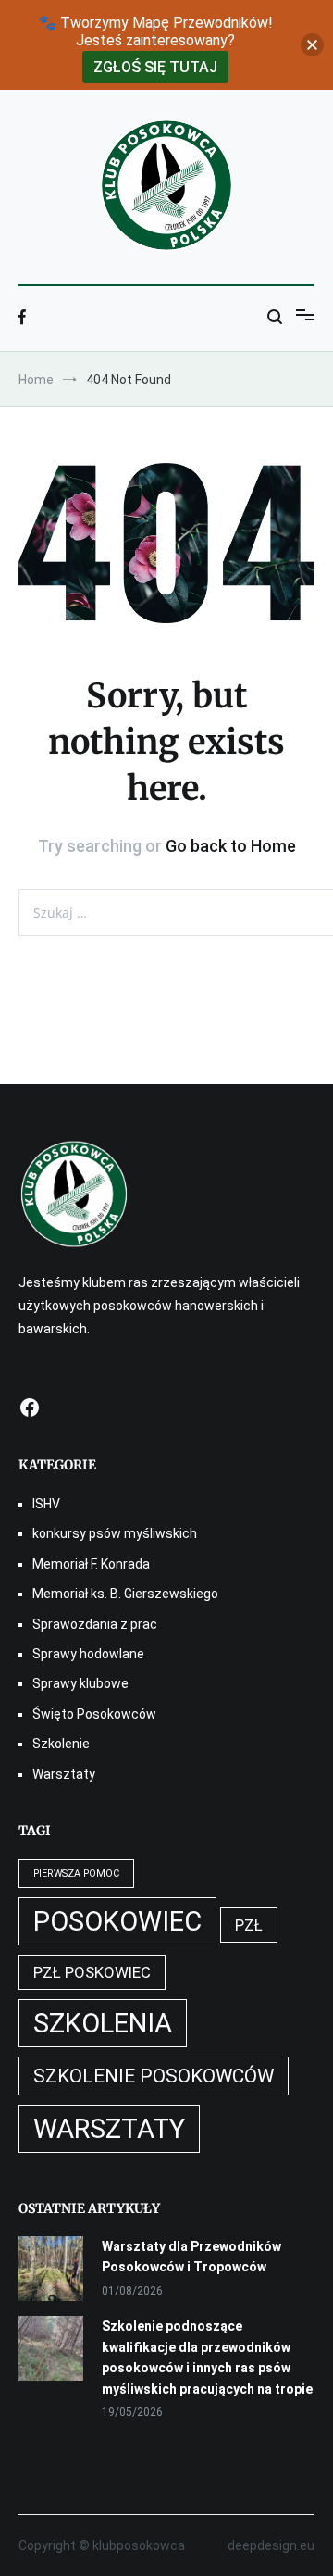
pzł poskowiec (92, 1972)
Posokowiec (117, 1921)
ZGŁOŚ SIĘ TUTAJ (155, 67)
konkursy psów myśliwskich (115, 1533)
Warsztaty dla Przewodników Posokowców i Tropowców (191, 2257)
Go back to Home (231, 846)
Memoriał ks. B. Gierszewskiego (125, 1594)
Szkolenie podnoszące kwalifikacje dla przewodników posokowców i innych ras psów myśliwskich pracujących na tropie (207, 2357)
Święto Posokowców (94, 1714)
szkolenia (103, 2023)
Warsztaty (64, 1774)
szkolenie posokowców (154, 2076)
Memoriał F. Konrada (91, 1564)
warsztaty (109, 2129)
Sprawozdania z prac (95, 1624)
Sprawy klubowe (80, 1683)
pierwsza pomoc (76, 1874)
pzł (249, 1925)
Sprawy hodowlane (88, 1654)
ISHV (46, 1504)
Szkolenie (61, 1744)
